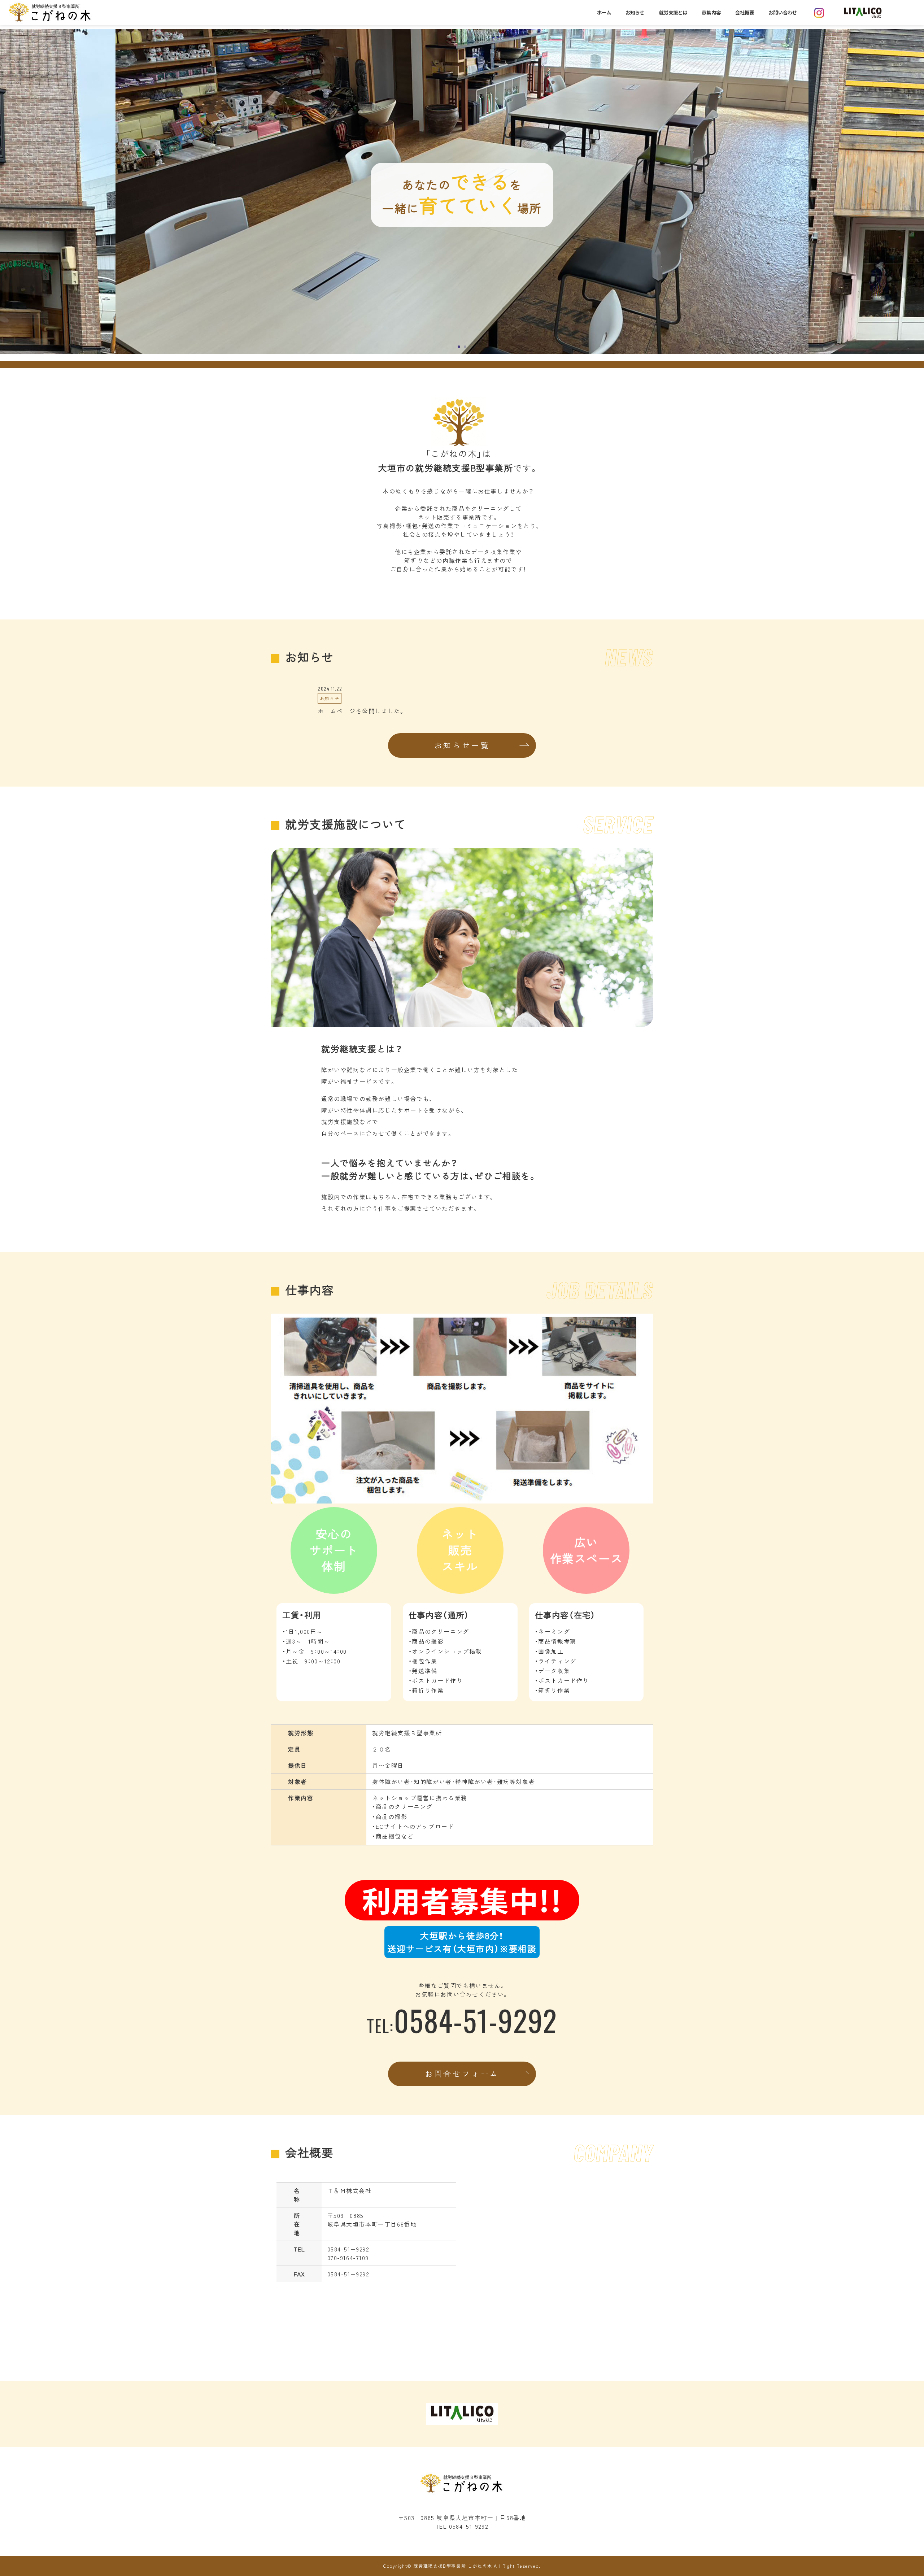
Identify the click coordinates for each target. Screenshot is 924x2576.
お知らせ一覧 (462, 745)
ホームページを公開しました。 (361, 711)
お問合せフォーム (462, 2074)
